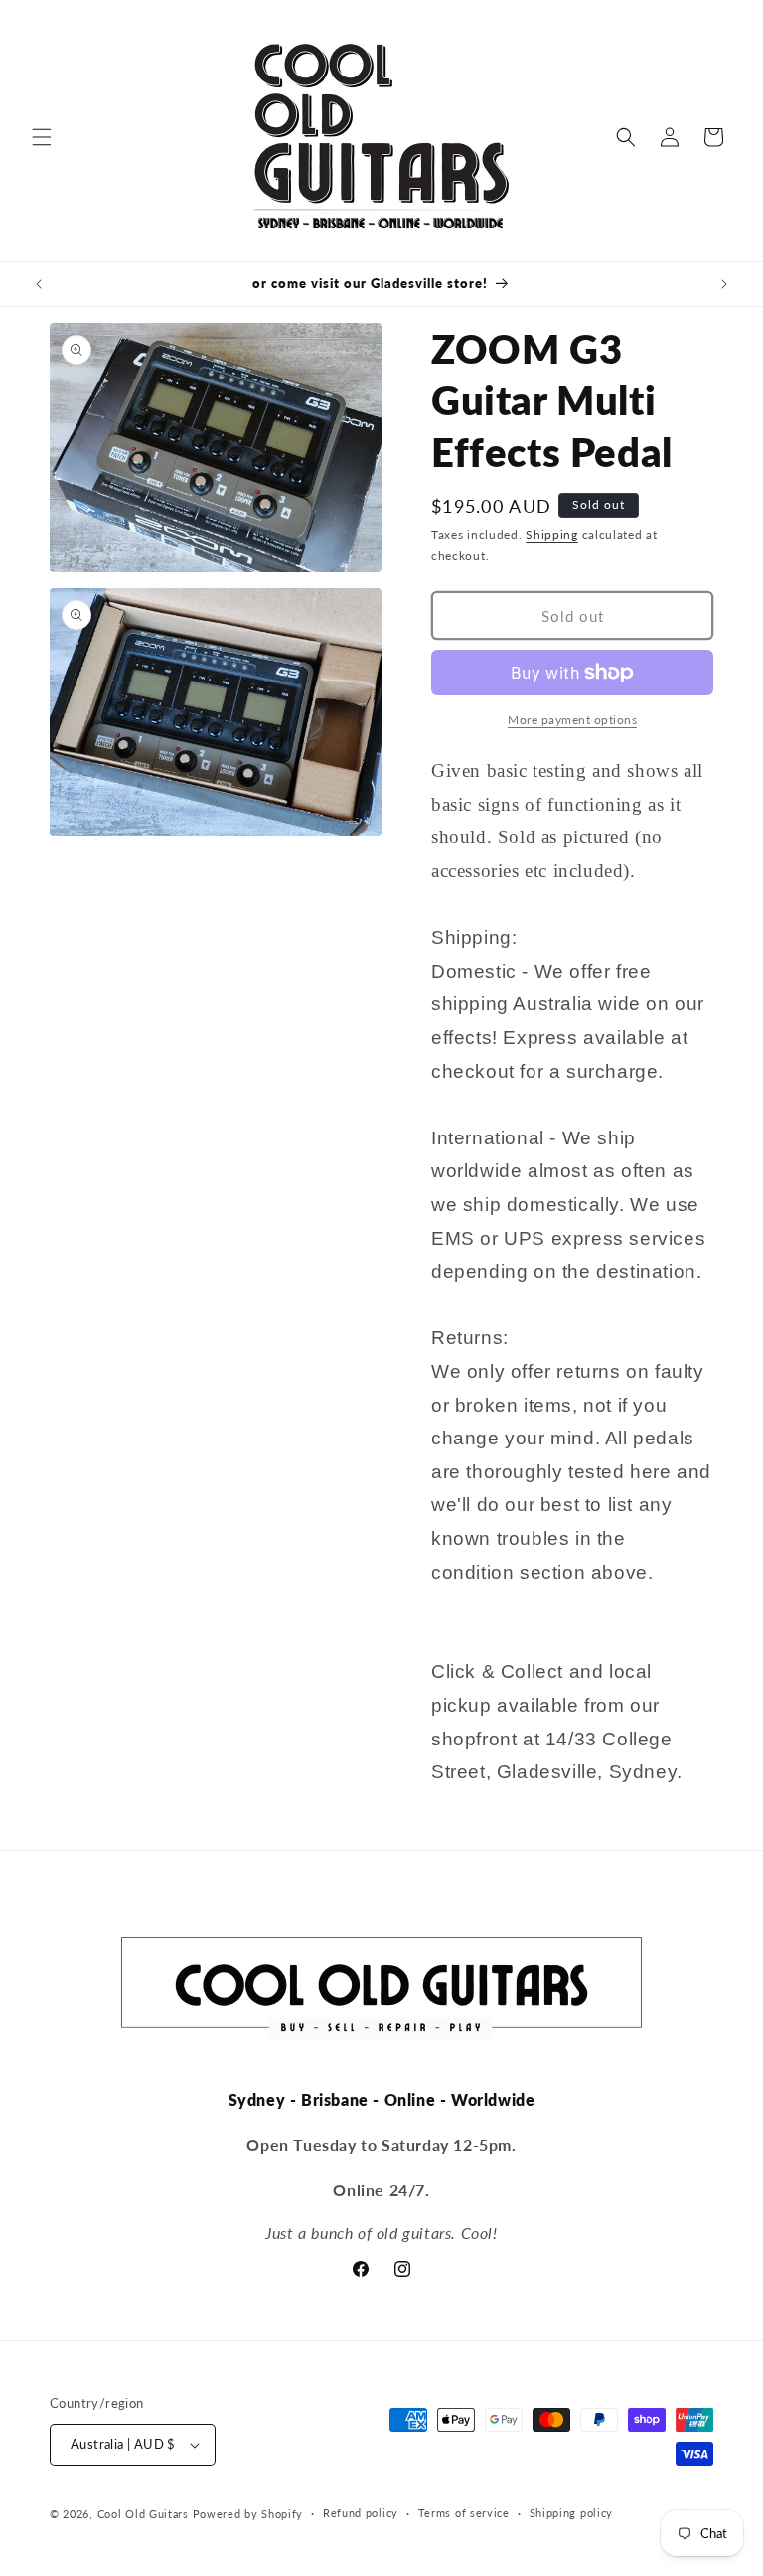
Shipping (552, 535)
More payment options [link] (572, 720)
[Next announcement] (724, 284)
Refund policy (361, 2513)
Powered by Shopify (248, 2514)
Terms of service (464, 2513)
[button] (42, 137)
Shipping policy (572, 2513)
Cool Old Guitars (143, 2514)
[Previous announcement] (39, 284)
